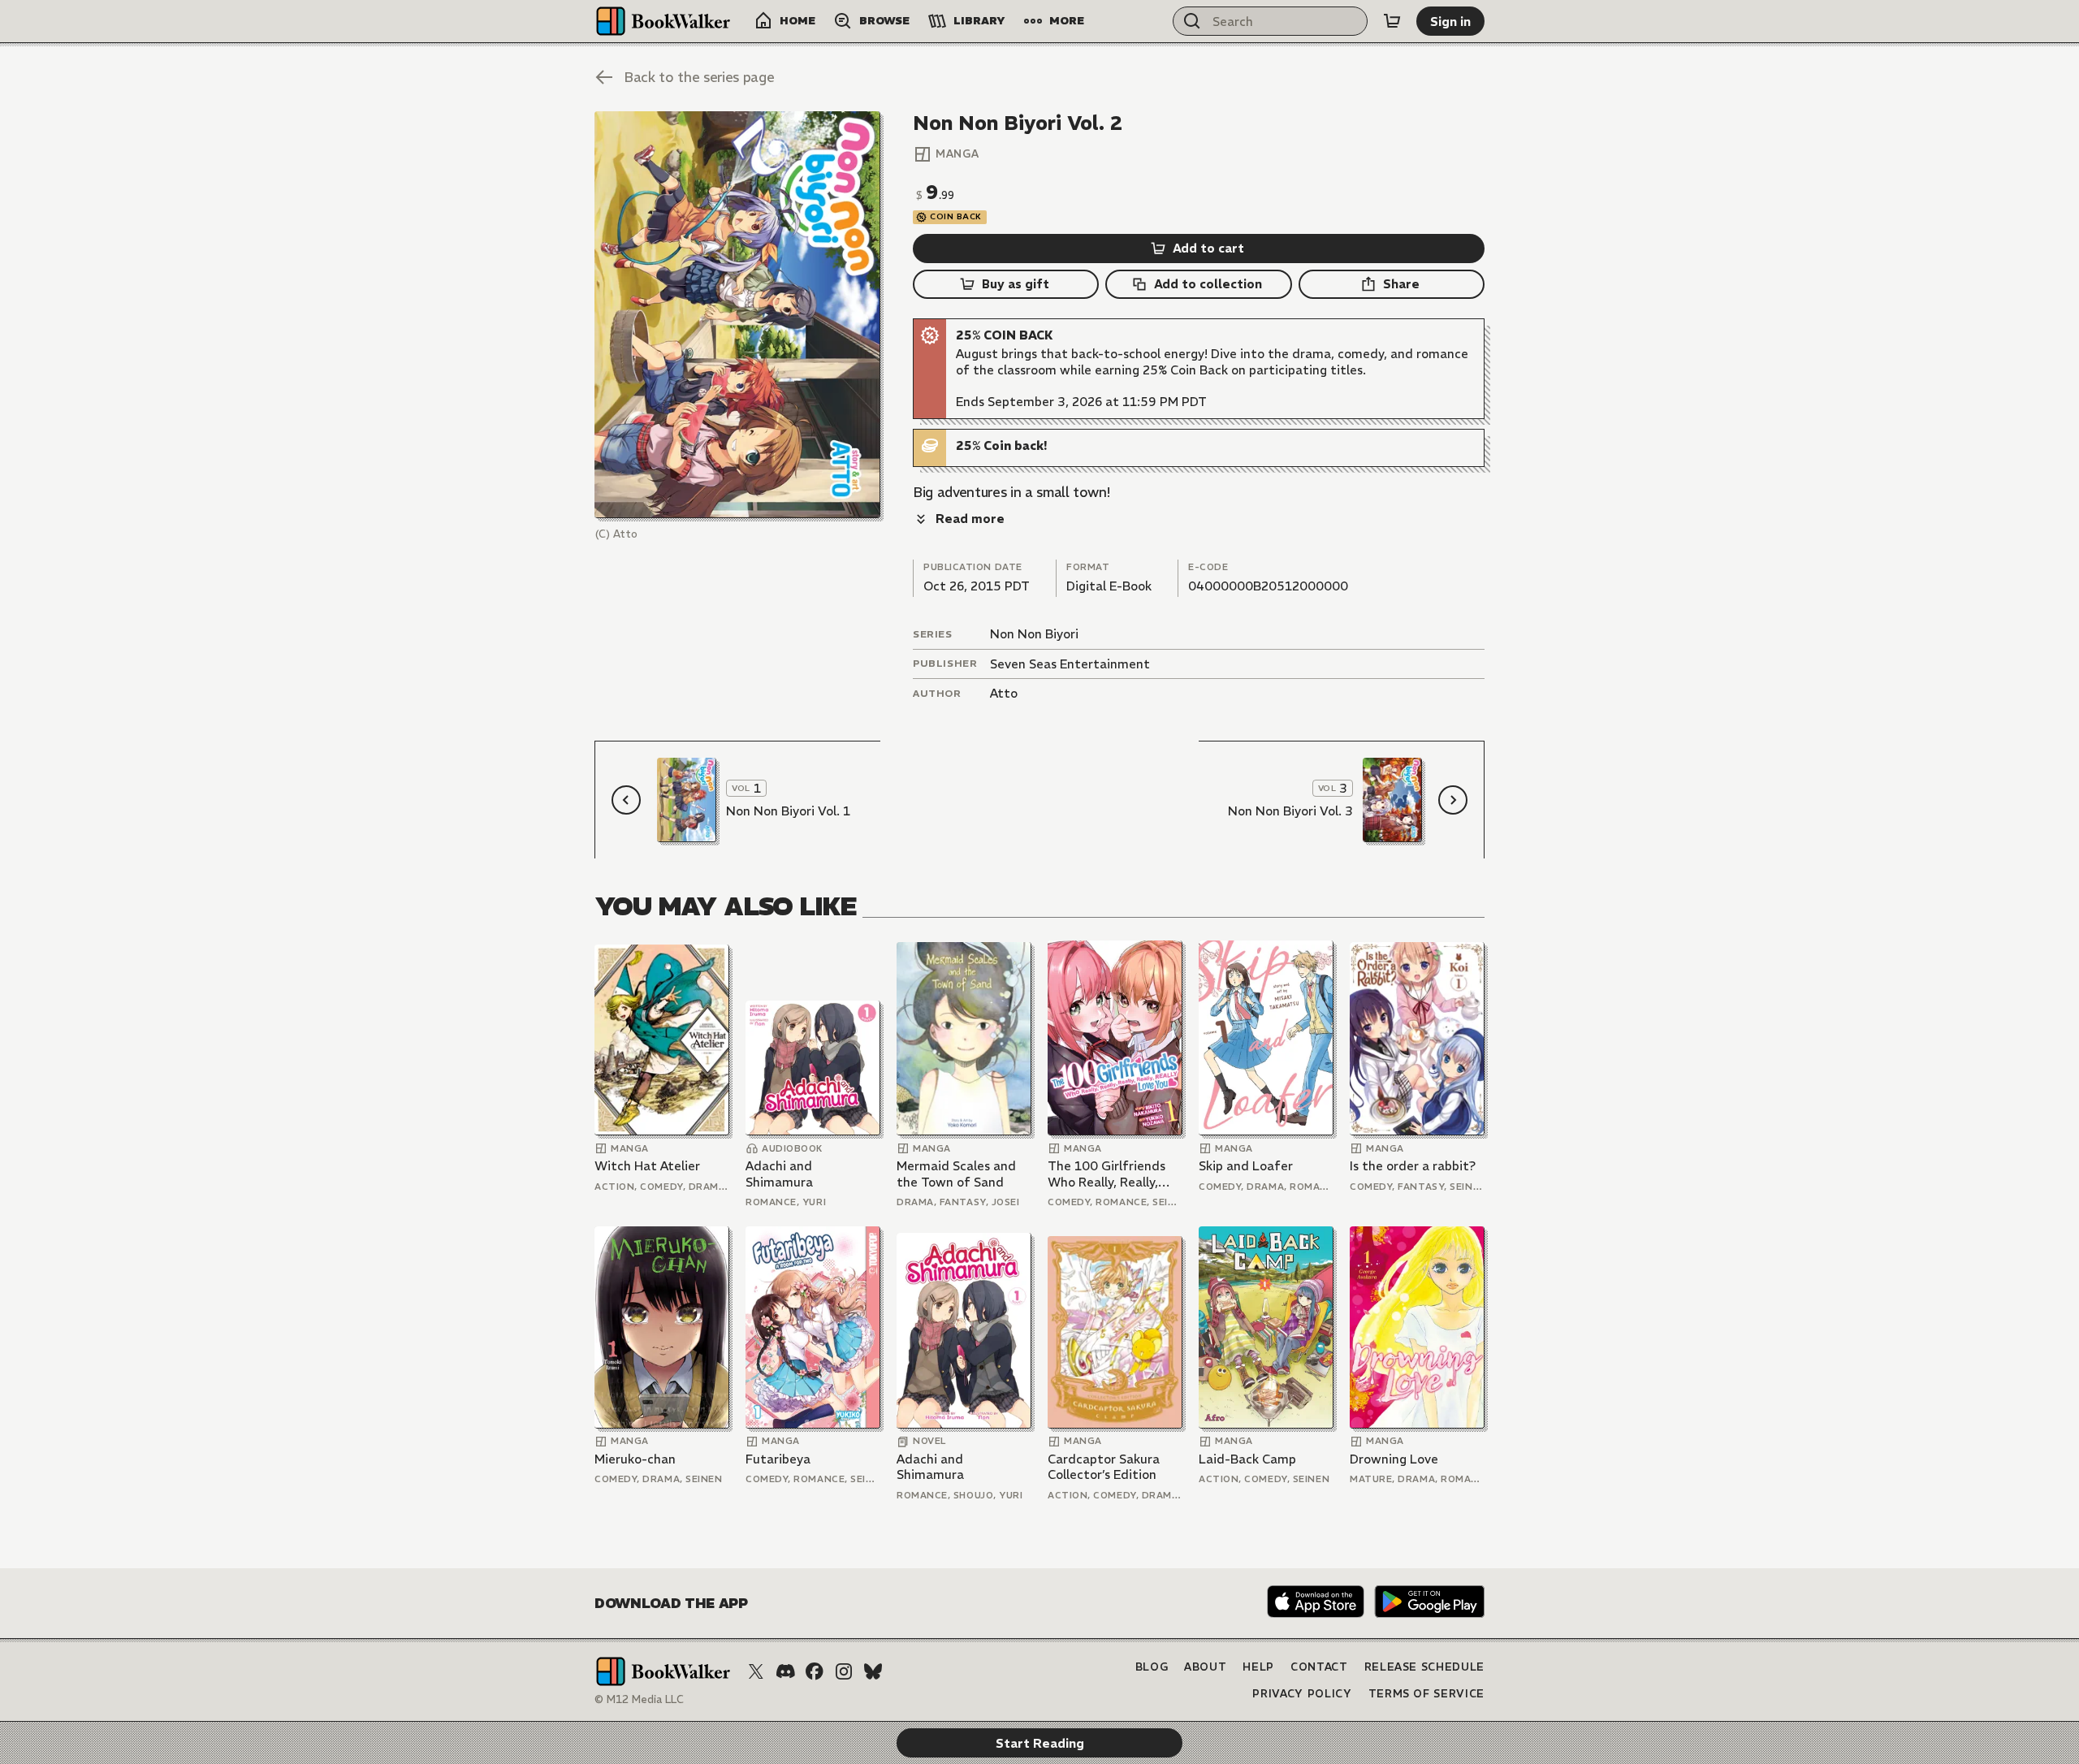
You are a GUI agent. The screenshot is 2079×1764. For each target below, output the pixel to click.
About (1205, 1667)
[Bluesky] (873, 1671)
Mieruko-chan (635, 1459)
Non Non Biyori (1034, 634)
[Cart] (1392, 21)
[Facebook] (815, 1671)
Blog (1152, 1667)
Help (1258, 1667)
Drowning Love (1394, 1459)
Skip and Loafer (1246, 1166)
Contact (1319, 1667)
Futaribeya (778, 1459)
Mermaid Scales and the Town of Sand (956, 1174)
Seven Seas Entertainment (1070, 664)
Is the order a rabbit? (1413, 1166)
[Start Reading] (737, 315)
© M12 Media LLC (639, 1699)
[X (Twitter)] (756, 1671)
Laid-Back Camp (1247, 1459)
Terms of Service (1426, 1694)
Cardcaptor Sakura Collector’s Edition (1104, 1467)
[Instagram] (844, 1671)
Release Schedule (1424, 1667)
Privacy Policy (1302, 1694)
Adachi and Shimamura (779, 1174)
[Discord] (785, 1671)
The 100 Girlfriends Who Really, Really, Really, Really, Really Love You (1107, 1174)
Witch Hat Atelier (647, 1166)
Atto (1004, 693)
